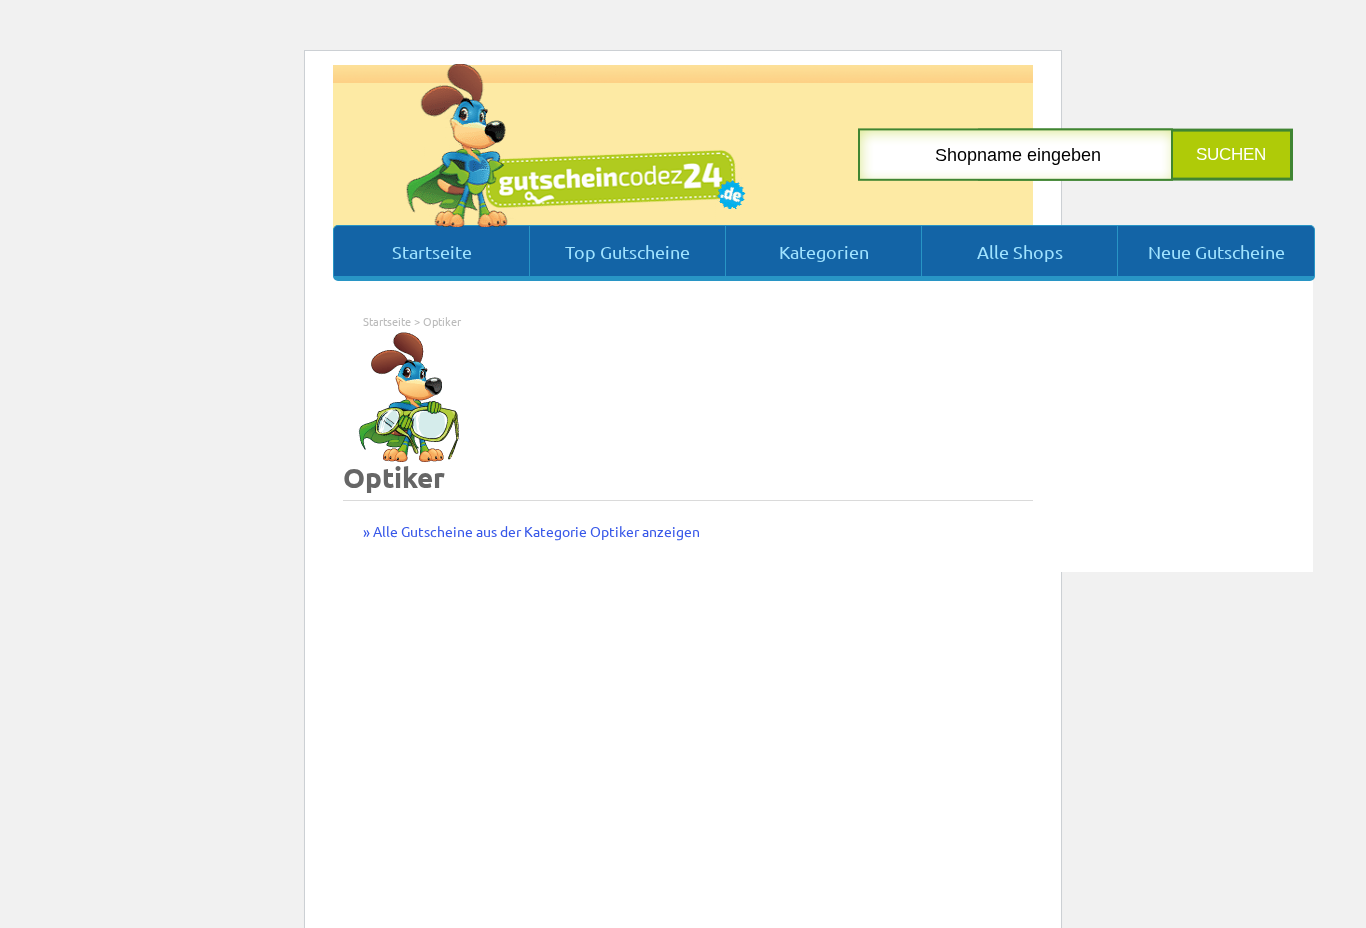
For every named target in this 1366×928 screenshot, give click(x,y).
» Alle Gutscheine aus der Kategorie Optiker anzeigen (531, 531)
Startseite (432, 251)
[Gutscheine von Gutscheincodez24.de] (575, 222)
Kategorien (824, 251)
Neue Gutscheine (1216, 251)
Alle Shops (1020, 251)
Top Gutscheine (627, 251)
